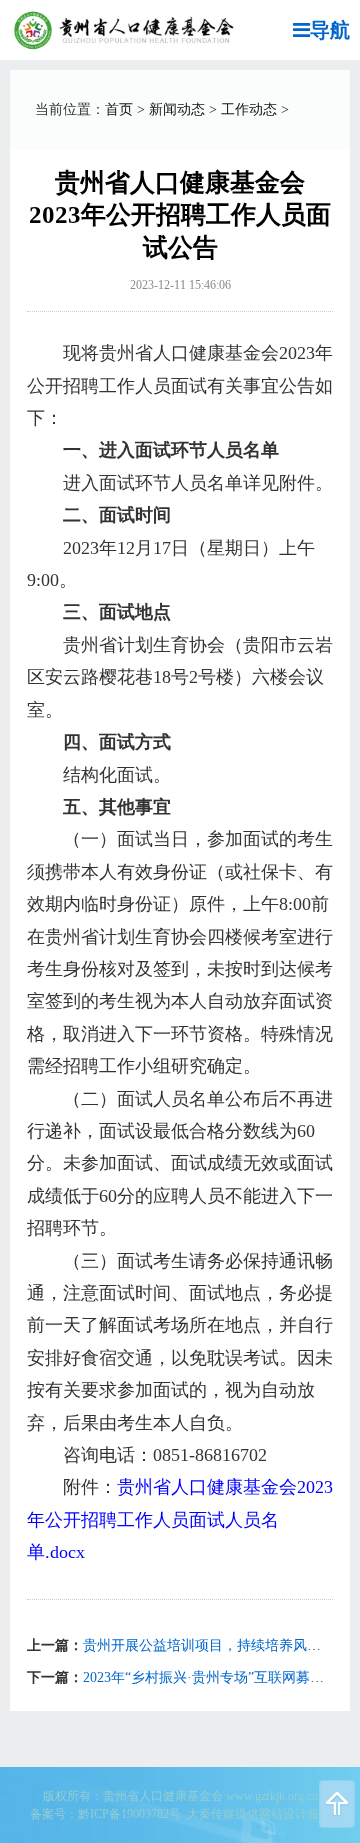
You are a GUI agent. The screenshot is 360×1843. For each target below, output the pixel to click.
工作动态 (249, 109)
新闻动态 (177, 109)
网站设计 (283, 1814)
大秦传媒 (211, 1814)
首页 (119, 109)
